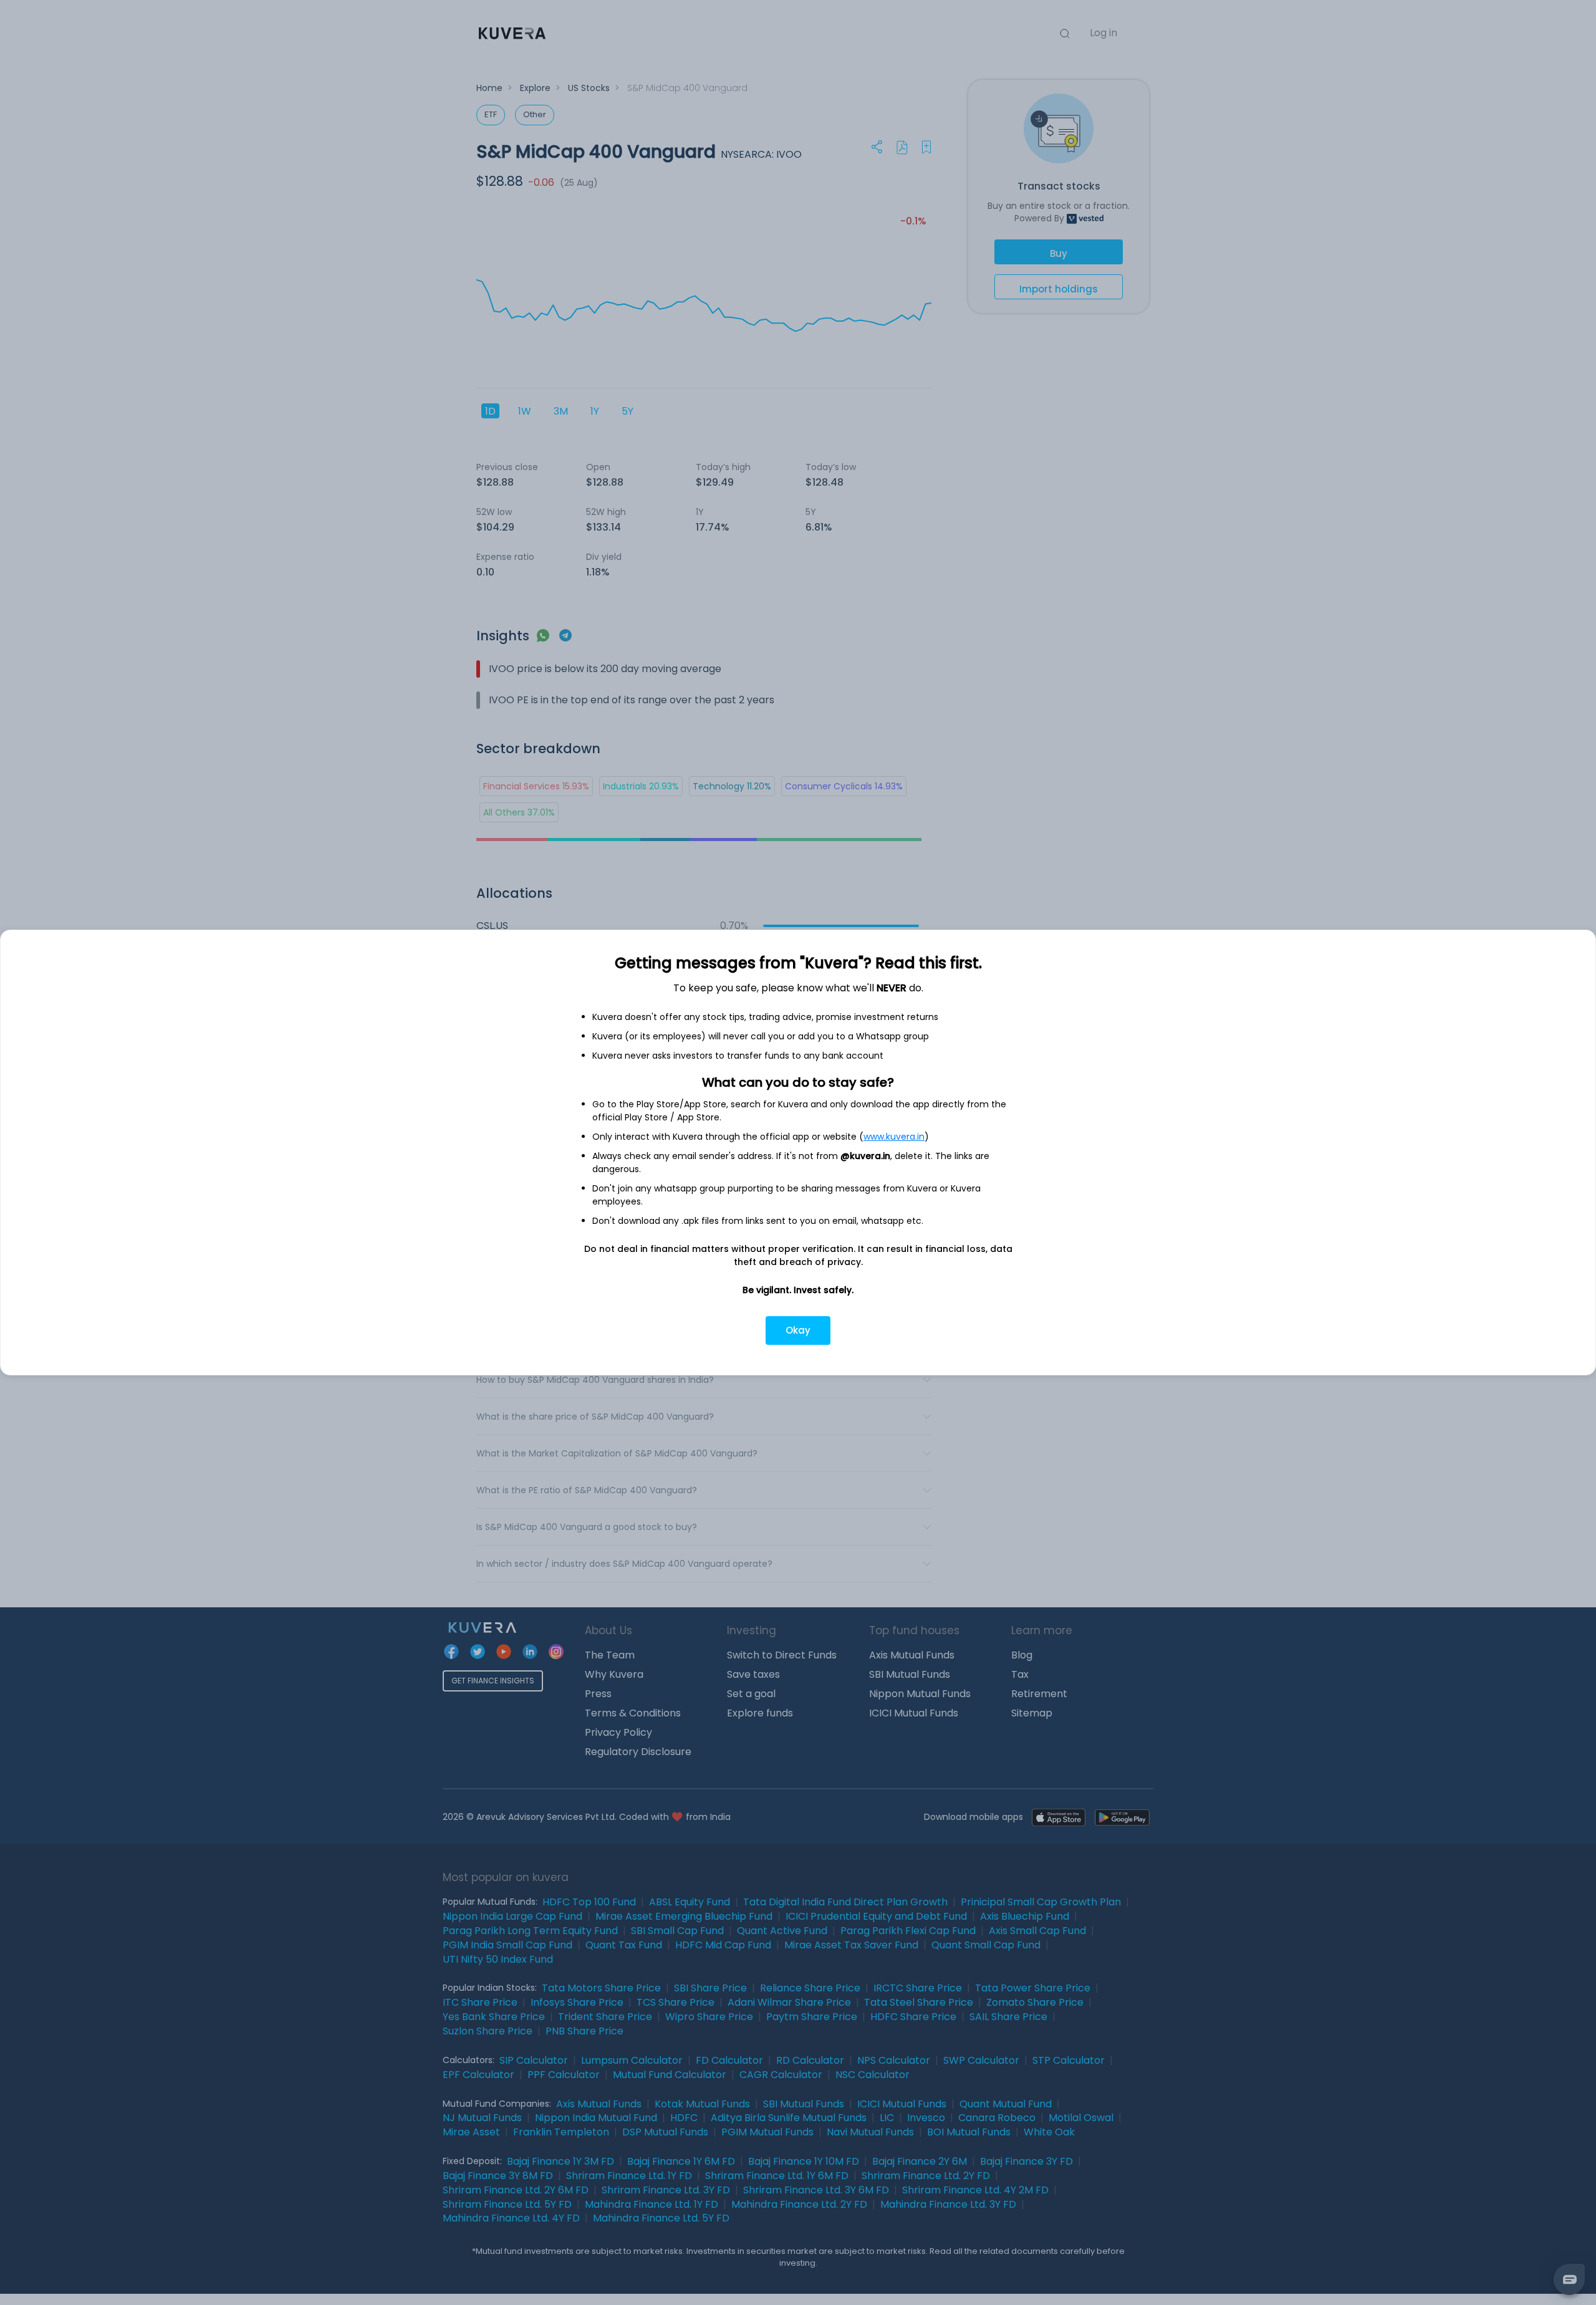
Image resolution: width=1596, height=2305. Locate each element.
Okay (798, 1330)
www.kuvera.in (894, 1137)
